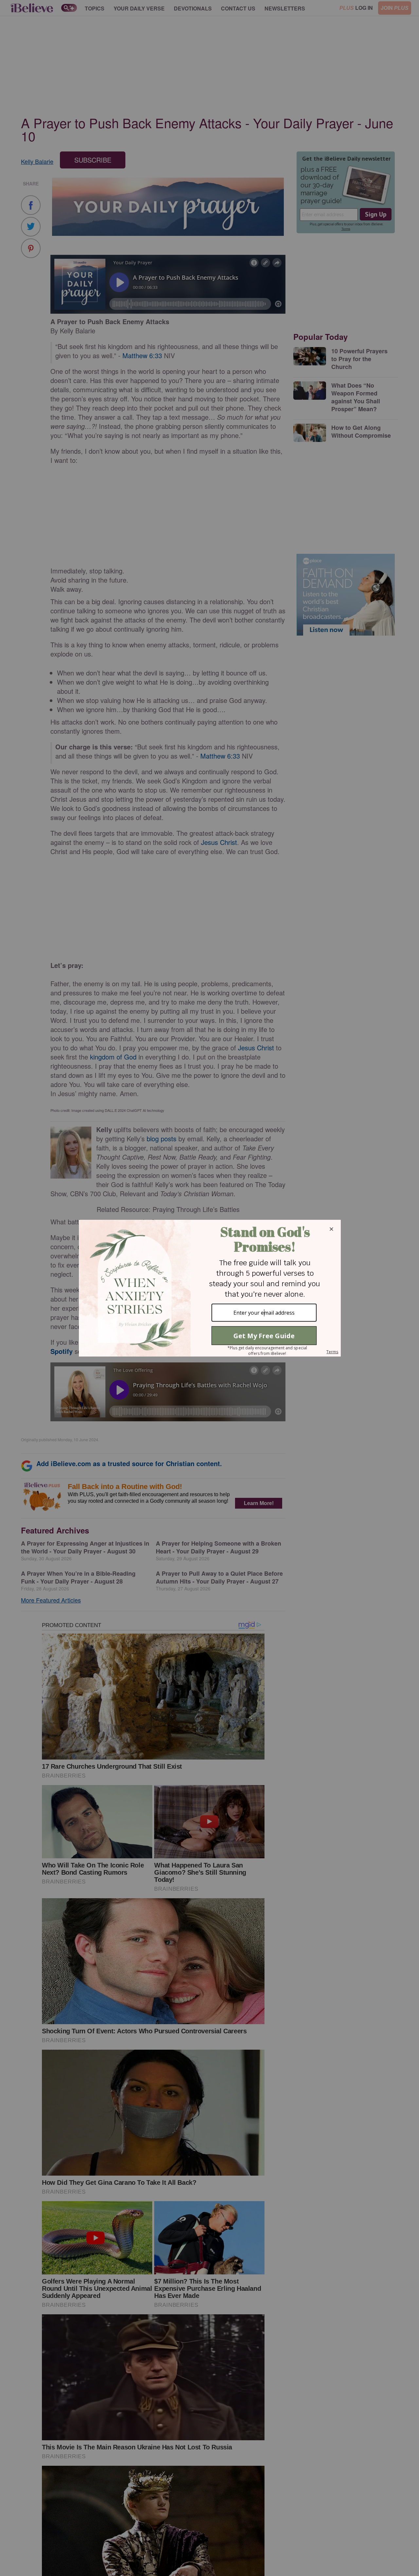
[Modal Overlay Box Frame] (209, 1288)
